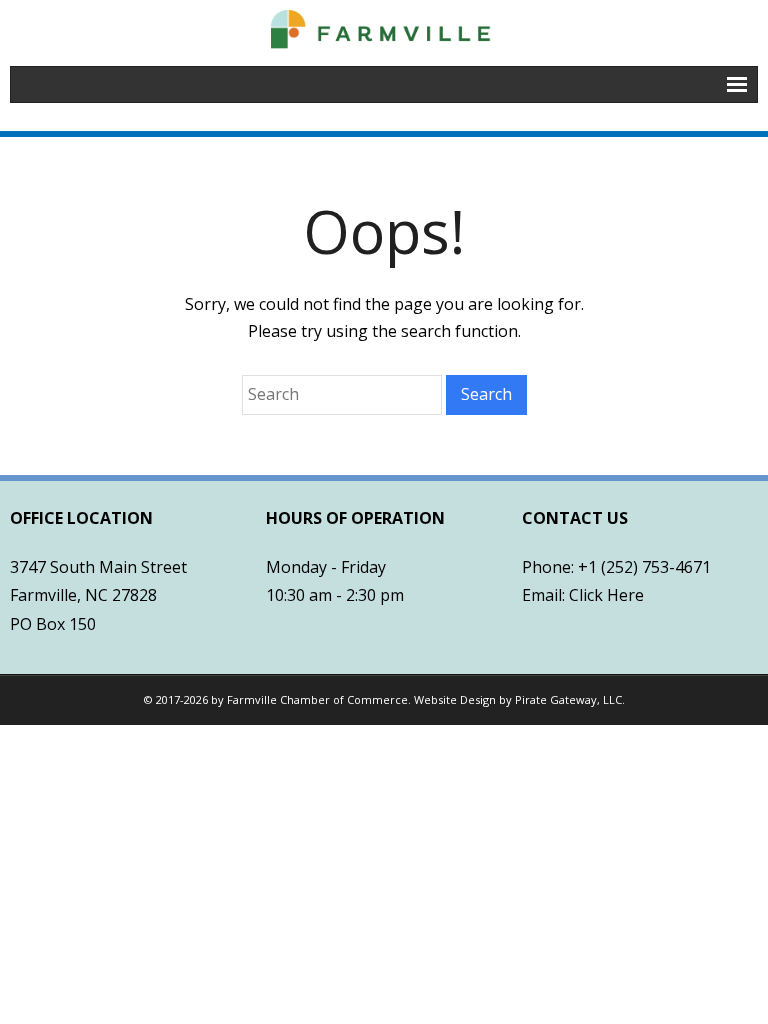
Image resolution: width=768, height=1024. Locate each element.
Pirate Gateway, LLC (568, 699)
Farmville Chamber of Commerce (317, 699)
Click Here (606, 595)
